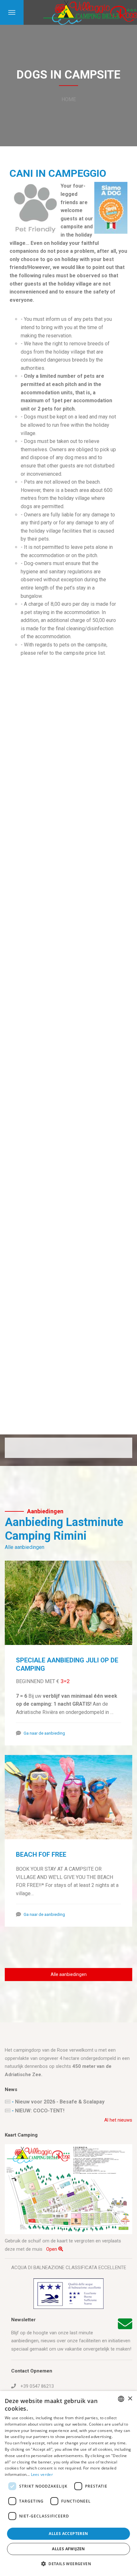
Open (52, 2249)
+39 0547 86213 (36, 2386)
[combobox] (121, 2399)
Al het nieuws (118, 2120)
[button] (68, 2564)
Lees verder (42, 2474)
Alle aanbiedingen (25, 1547)
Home (69, 99)
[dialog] (68, 2483)
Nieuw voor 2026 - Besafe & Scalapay (60, 2102)
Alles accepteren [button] (68, 2534)
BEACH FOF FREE (41, 1854)
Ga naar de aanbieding (44, 1733)
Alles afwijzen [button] (68, 2549)
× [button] (130, 2399)
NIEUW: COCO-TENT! (40, 2111)
